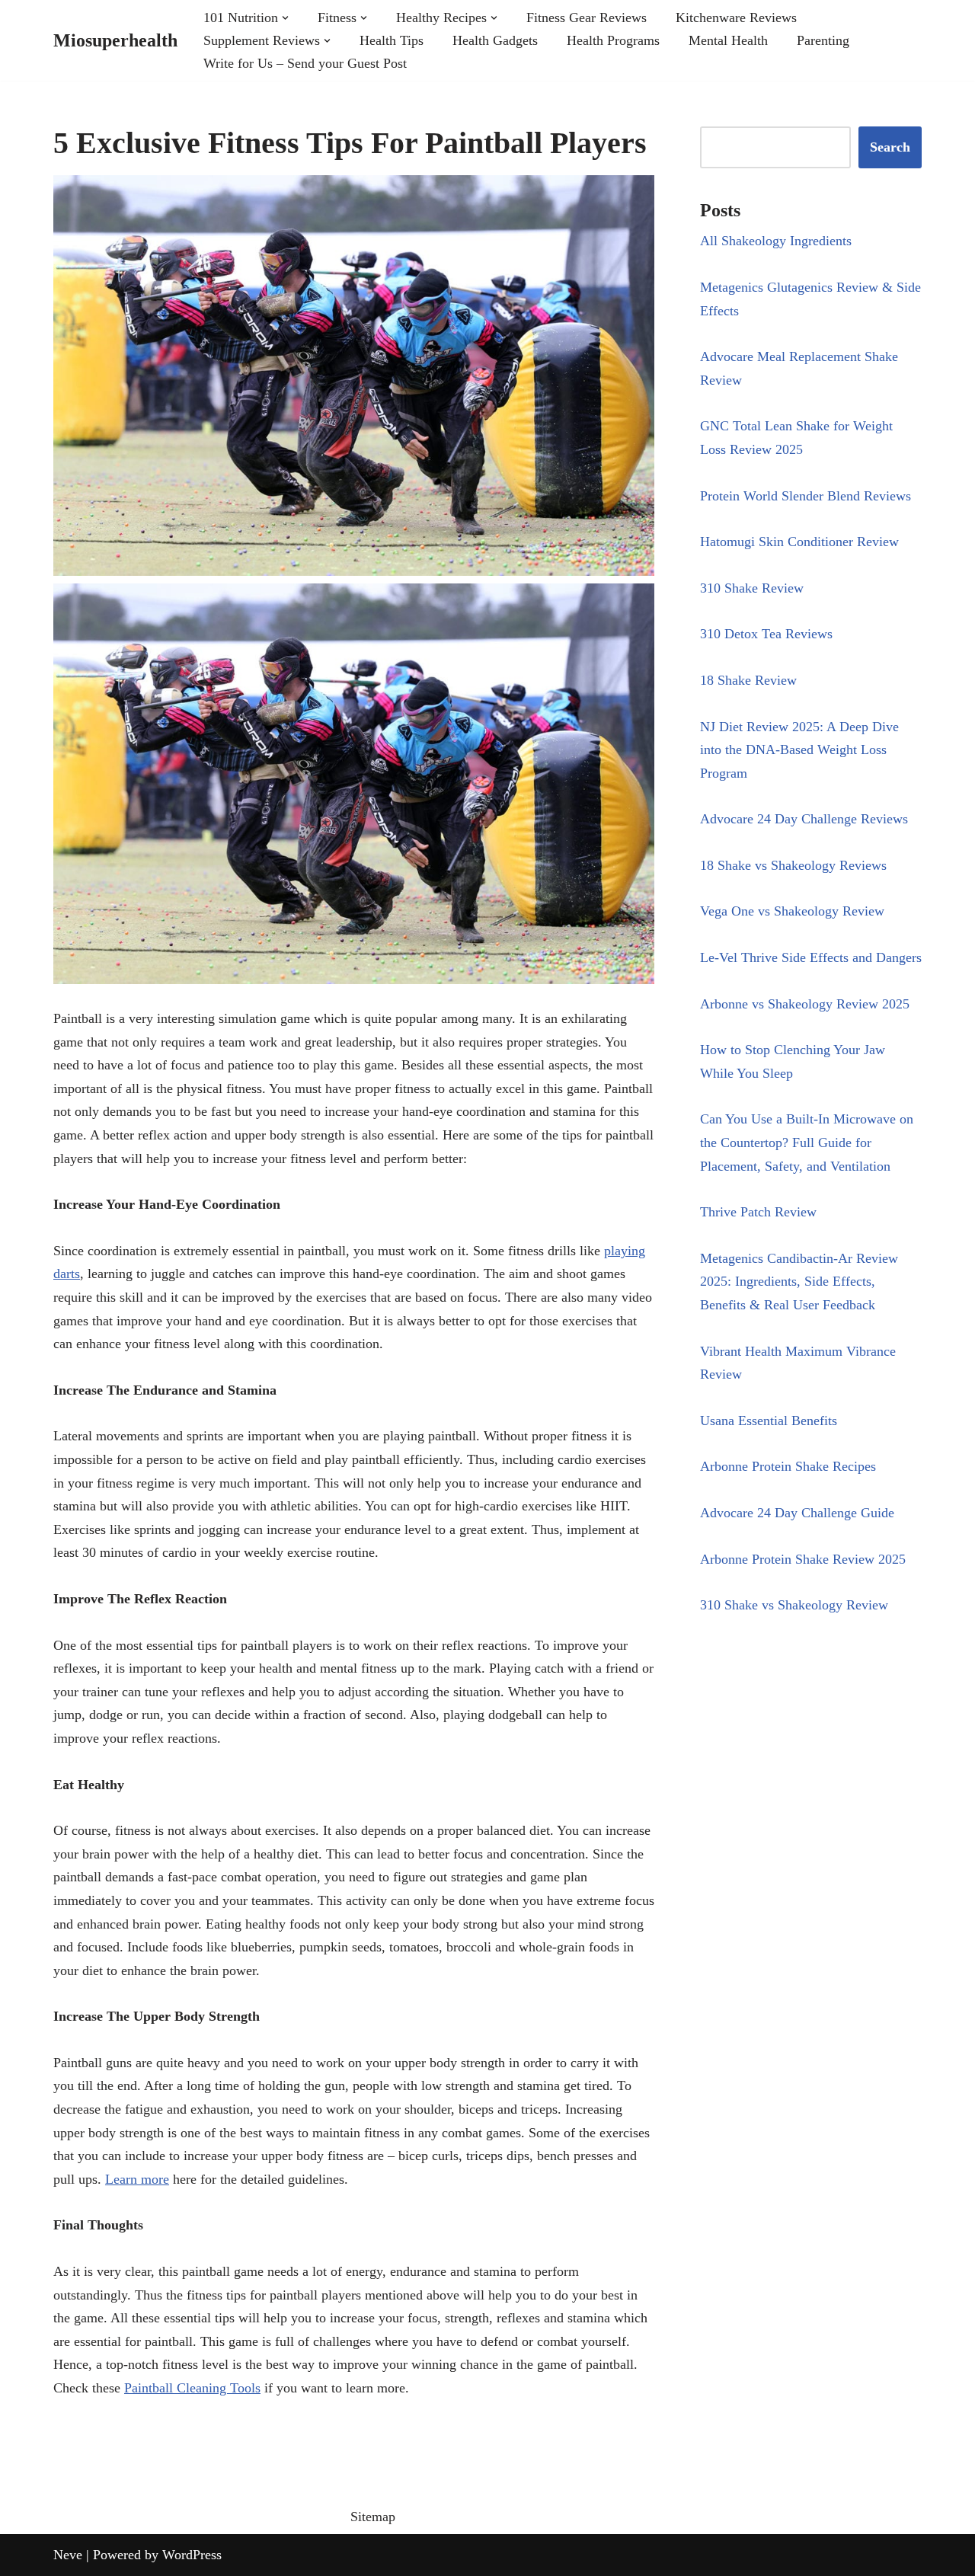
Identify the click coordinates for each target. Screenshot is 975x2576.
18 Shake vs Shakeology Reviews (793, 865)
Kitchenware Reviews (736, 18)
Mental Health (728, 40)
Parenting (823, 40)
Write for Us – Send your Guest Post (305, 63)
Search (890, 147)
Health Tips (392, 40)
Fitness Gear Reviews (587, 18)
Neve (68, 2555)
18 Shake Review (748, 680)
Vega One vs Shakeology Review (792, 911)
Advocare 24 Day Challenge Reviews (804, 819)
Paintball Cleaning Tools (192, 2388)
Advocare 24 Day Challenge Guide (797, 1513)
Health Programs (613, 40)
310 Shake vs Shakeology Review (794, 1605)
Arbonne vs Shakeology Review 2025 (805, 1004)
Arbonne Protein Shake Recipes (788, 1466)
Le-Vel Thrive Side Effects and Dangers (811, 957)
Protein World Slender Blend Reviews (806, 496)
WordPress (192, 2555)
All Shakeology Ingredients (776, 241)
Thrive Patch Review (758, 1212)
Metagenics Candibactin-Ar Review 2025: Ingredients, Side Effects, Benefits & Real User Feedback (799, 1282)
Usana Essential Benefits (769, 1421)
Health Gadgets (495, 40)
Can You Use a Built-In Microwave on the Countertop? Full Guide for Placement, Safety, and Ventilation (807, 1142)
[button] (285, 18)
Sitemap (373, 2517)
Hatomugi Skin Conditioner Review (799, 542)
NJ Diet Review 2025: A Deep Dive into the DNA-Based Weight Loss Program (799, 750)
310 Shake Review (752, 588)
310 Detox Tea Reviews (766, 634)
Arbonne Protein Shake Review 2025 (803, 1559)
